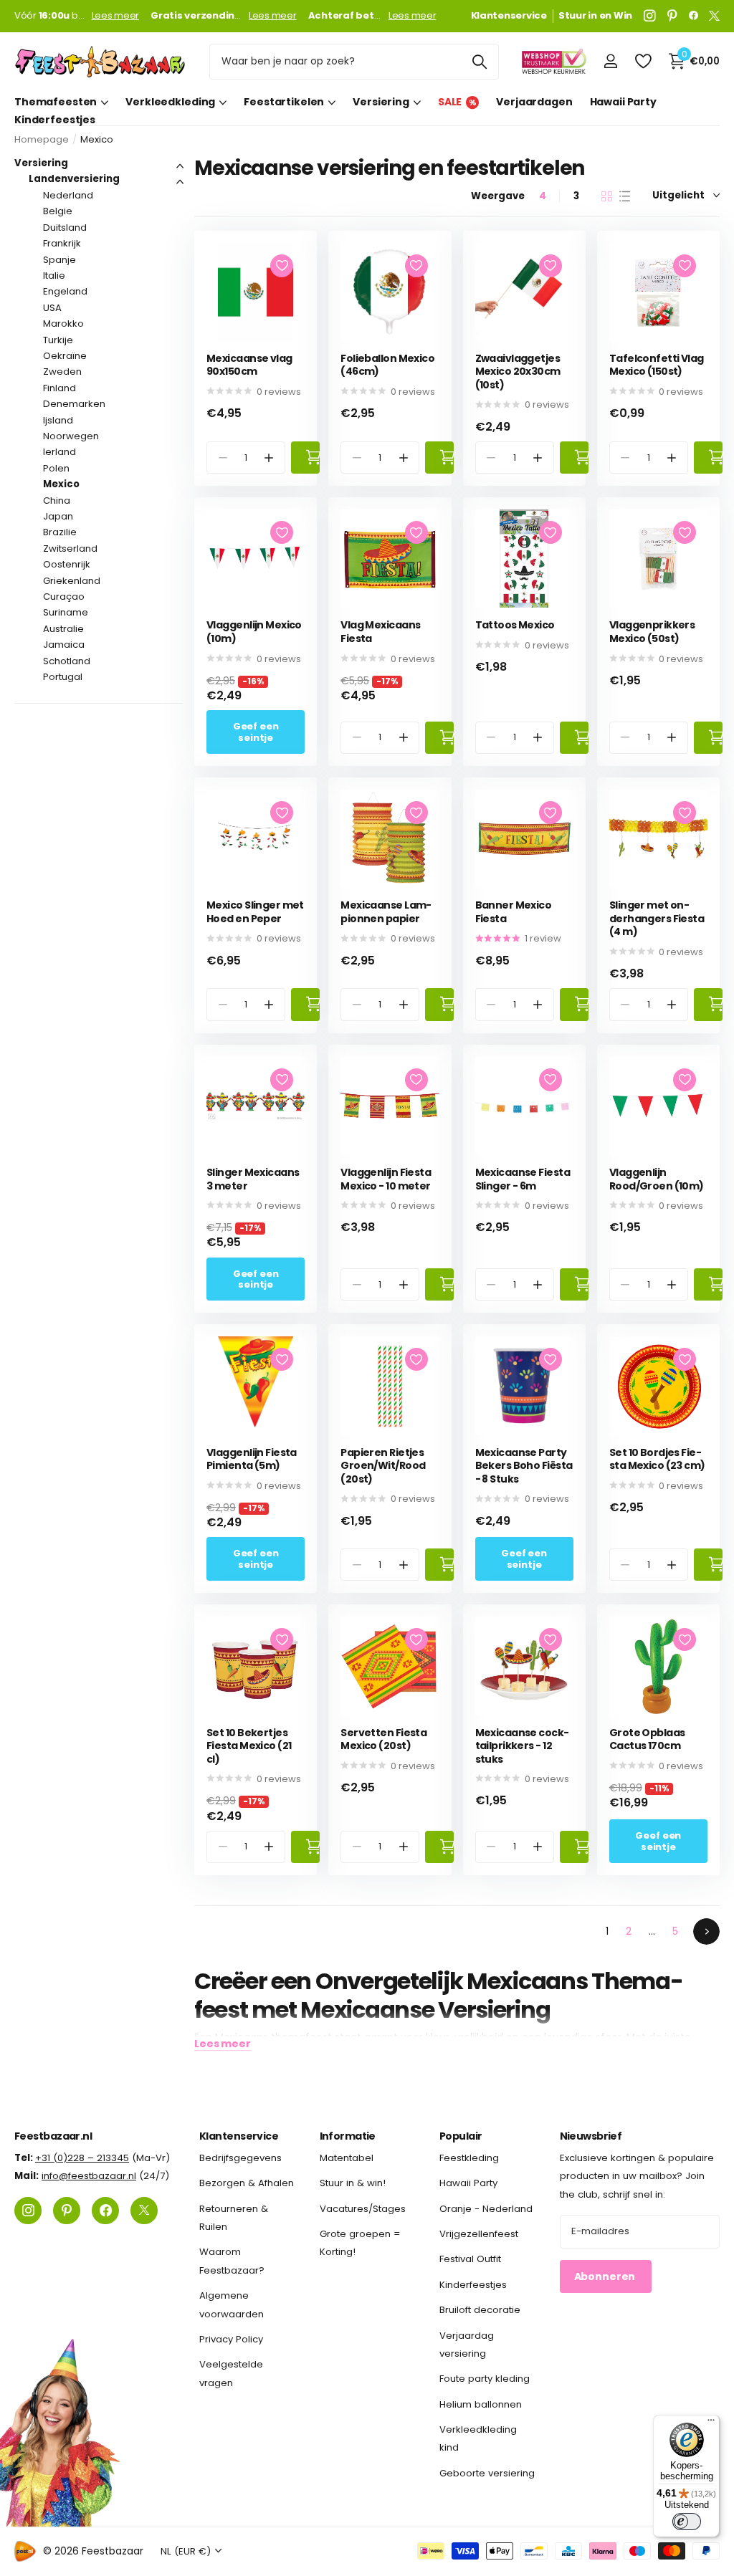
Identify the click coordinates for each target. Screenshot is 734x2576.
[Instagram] (650, 16)
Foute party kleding (485, 2379)
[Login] (610, 61)
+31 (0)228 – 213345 (82, 2158)
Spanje (59, 260)
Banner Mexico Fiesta (514, 912)
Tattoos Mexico (515, 625)
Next (706, 1931)
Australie (63, 629)
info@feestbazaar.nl (89, 2176)
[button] (269, 458)
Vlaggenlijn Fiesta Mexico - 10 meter (386, 1179)
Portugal (63, 677)
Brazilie (60, 532)
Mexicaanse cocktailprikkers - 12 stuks (523, 1746)
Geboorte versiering (487, 2473)
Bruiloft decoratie (480, 2310)
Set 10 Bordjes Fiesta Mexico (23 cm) (657, 1459)
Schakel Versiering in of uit (180, 166)
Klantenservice (239, 2136)
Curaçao (64, 597)
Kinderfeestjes (55, 120)
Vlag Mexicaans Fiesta (380, 632)
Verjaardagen (534, 102)
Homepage (42, 139)
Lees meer (116, 16)
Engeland (65, 291)
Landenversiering (74, 179)
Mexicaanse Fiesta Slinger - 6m (523, 1179)
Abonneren (606, 2276)
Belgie (58, 211)
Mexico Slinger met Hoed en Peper (255, 912)
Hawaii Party (623, 102)
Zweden (62, 372)
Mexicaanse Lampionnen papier (386, 912)
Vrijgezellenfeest (479, 2234)
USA (52, 308)
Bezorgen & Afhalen (247, 2183)
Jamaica (64, 645)
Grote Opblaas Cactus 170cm (647, 1739)
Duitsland (65, 228)
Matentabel (347, 2158)
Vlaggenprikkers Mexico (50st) (652, 632)
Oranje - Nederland (486, 2209)
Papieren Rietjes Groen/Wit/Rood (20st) (383, 1466)
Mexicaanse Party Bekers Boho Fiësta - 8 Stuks (524, 1466)
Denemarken (74, 404)
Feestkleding (469, 2158)
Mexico (61, 484)
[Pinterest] (672, 16)
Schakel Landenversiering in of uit (180, 182)
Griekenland (72, 581)
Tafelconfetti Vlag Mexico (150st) (657, 365)
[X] (714, 16)
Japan (58, 516)
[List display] (625, 196)
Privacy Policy (231, 2339)
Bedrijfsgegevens (240, 2158)
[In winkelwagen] (305, 458)
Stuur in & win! (353, 2183)
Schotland (67, 661)
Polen (56, 468)
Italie (54, 276)
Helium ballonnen (481, 2404)
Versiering (41, 163)
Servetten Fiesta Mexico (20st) (383, 1739)
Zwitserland (70, 549)
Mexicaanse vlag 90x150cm (249, 365)
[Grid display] (607, 196)
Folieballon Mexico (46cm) (387, 365)
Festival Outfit (470, 2259)
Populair (461, 2136)
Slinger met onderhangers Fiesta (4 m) (657, 919)
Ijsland (58, 420)
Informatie (348, 2136)
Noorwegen (71, 436)
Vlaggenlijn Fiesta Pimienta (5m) (252, 1459)
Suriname (66, 612)
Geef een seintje (256, 732)
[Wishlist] (643, 61)
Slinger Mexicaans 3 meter (253, 1179)
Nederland (68, 195)
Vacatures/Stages (363, 2209)
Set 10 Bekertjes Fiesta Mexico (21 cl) (249, 1746)
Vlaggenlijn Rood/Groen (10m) (657, 1179)
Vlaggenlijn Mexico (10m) (254, 632)
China (57, 501)
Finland (59, 388)
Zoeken (479, 62)
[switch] (687, 2522)
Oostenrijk (67, 564)
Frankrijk (62, 243)
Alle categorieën (61, 102)
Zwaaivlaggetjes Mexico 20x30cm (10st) (518, 372)
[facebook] (694, 16)
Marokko (63, 324)
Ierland (59, 452)
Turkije (58, 340)
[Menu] (711, 2423)
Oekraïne (65, 356)
